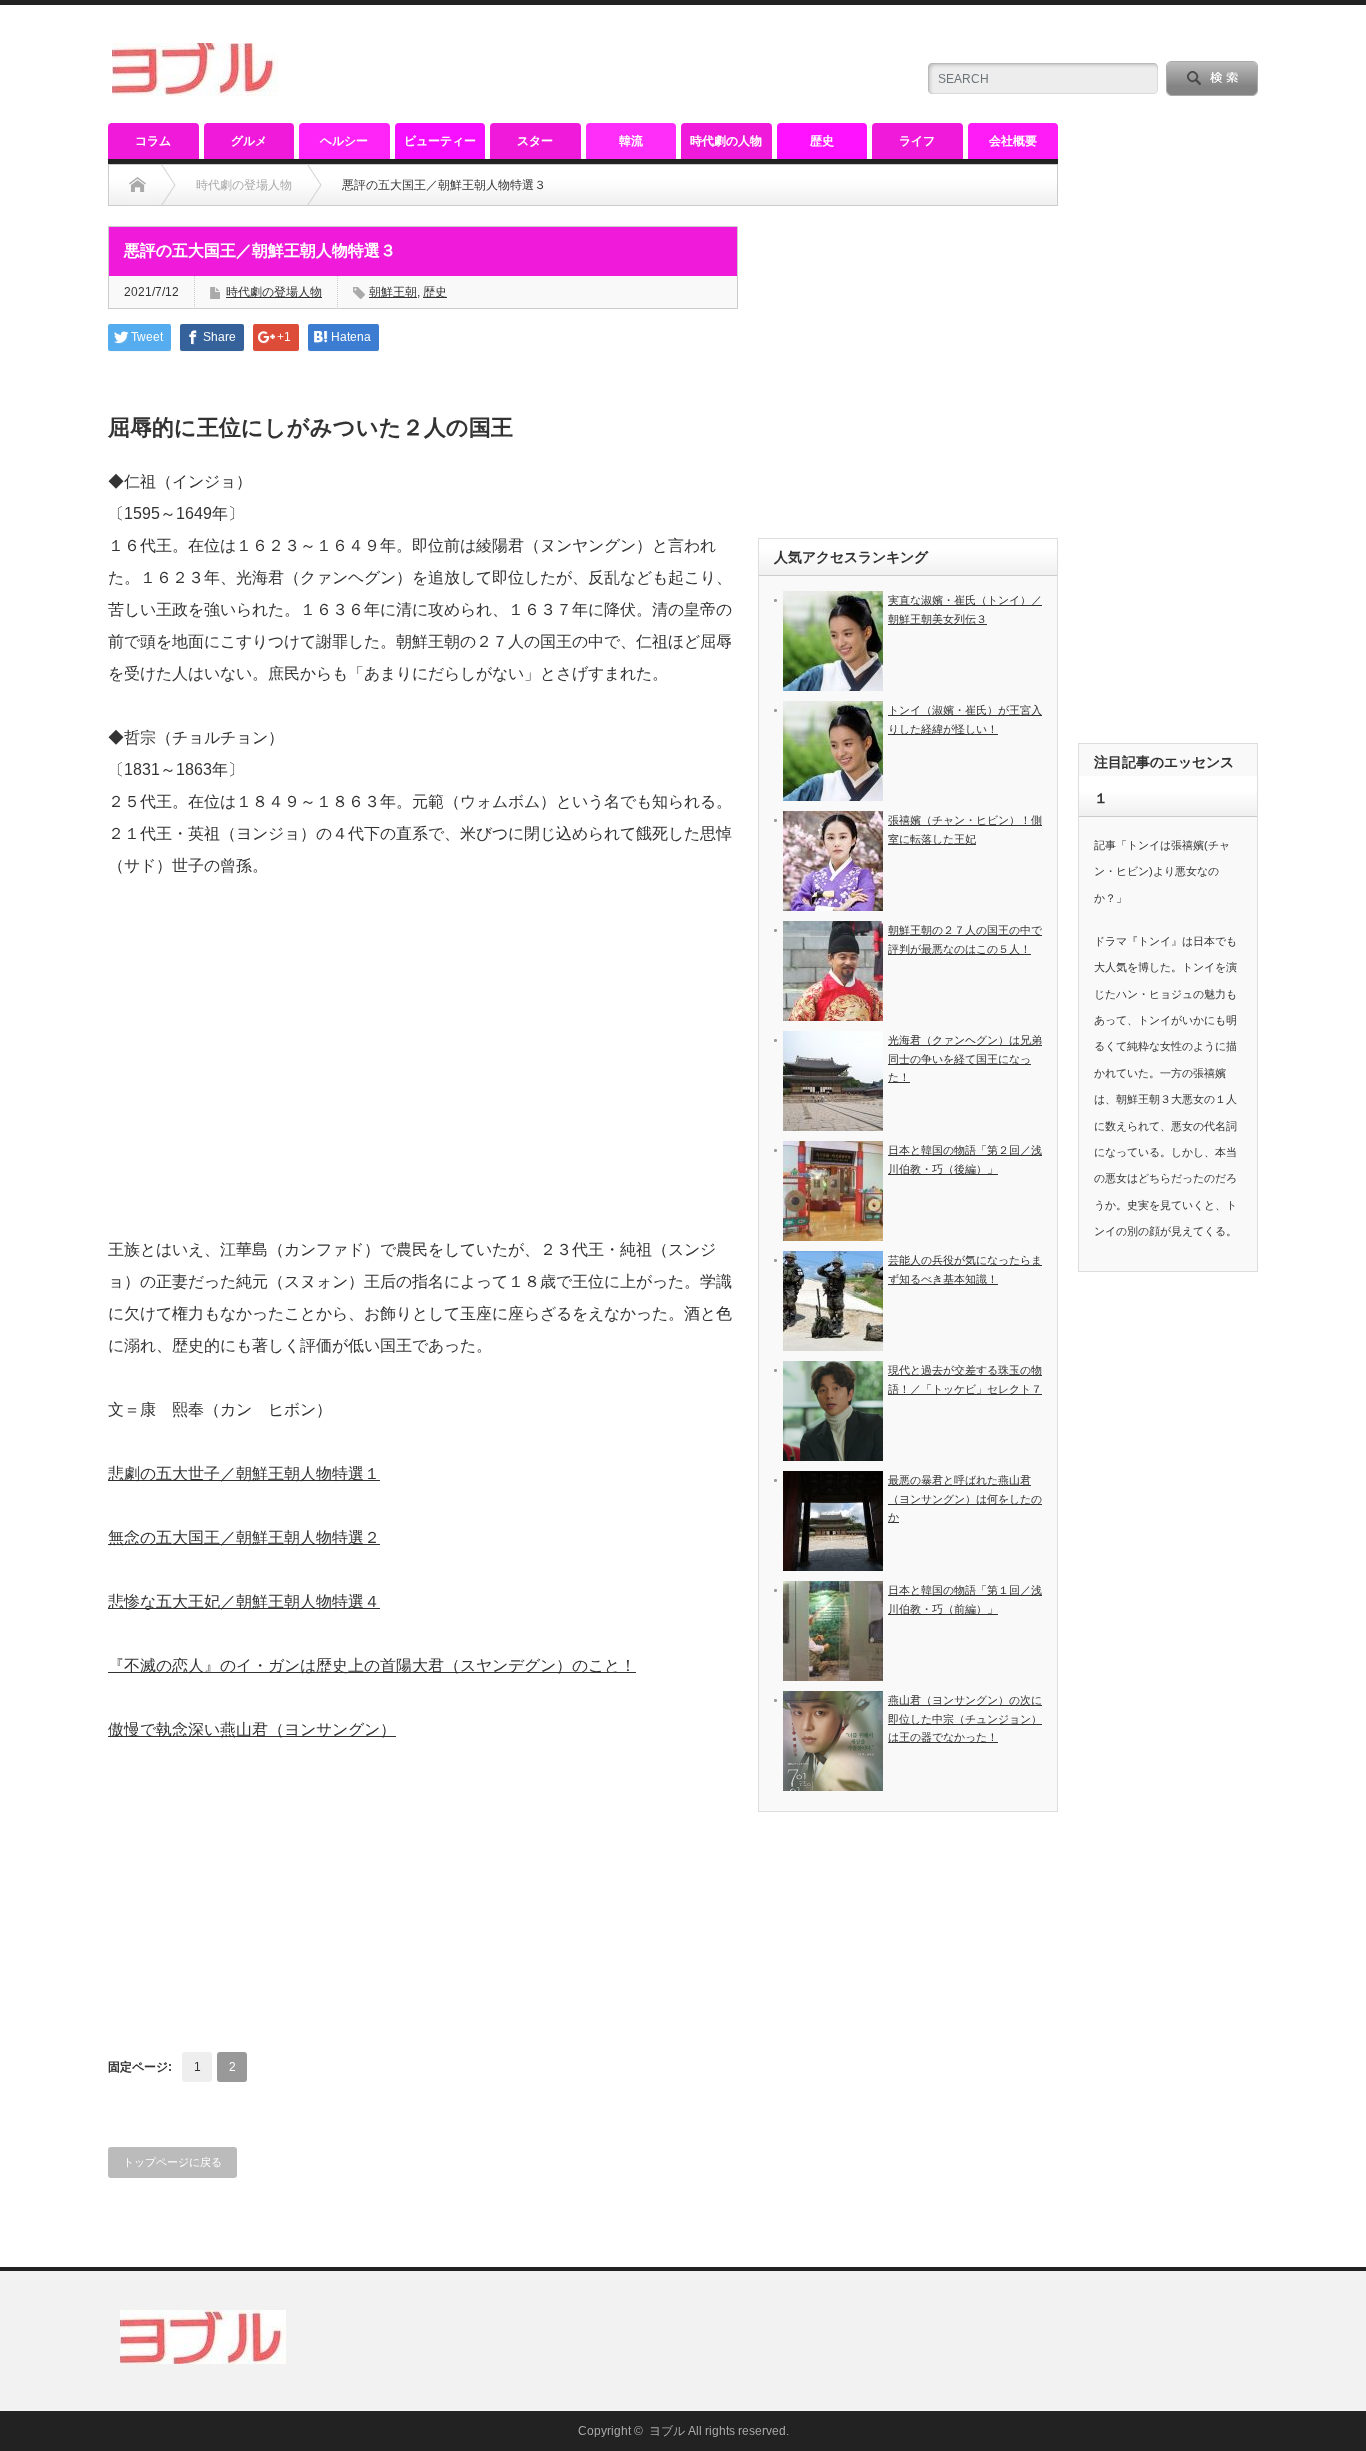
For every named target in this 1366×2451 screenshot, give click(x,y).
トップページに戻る (172, 2162)
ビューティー (440, 141)
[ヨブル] (195, 87)
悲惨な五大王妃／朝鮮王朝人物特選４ (244, 1601)
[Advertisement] (423, 1090)
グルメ (249, 141)
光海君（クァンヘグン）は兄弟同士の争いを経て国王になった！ (965, 1058)
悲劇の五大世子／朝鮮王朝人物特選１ (244, 1473)
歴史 (822, 141)
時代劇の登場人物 (244, 185)
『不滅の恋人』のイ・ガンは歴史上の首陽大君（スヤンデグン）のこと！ (372, 1665)
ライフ (917, 141)
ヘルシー (344, 141)
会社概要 (1013, 141)
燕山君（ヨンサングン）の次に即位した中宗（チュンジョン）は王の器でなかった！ (965, 1718)
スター (535, 141)
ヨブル (667, 2431)
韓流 (631, 141)
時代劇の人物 (726, 141)
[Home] (137, 185)
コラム (153, 141)
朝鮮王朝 (393, 292)
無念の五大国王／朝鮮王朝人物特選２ (244, 1537)
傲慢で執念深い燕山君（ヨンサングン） (252, 1729)
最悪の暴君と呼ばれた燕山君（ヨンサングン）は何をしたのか (965, 1498)
